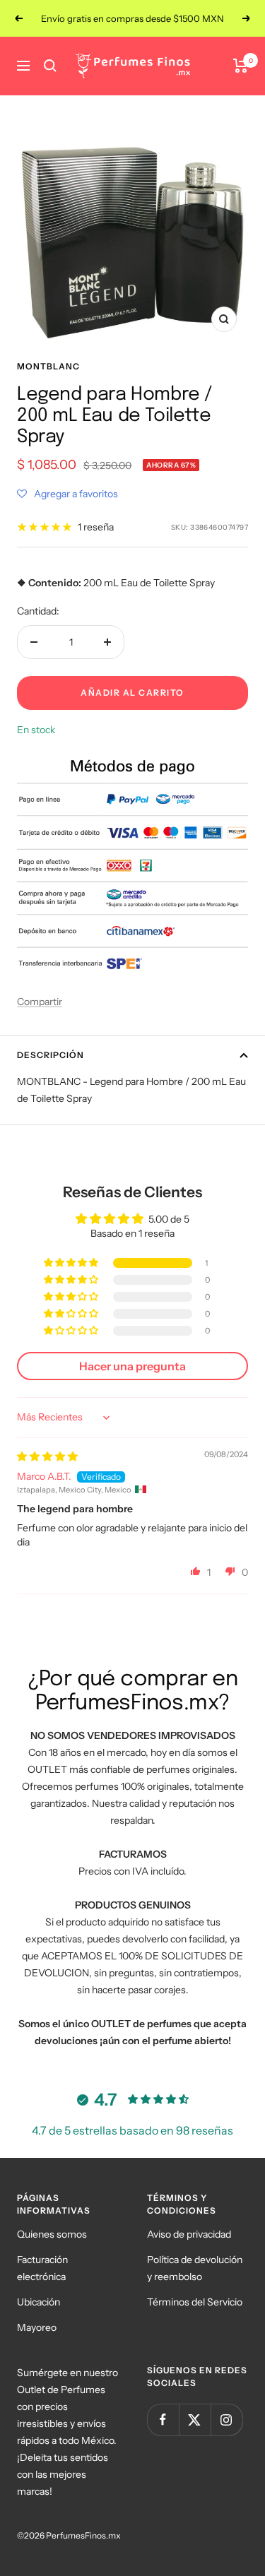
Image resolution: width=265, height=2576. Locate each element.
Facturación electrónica (42, 2268)
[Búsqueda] (50, 66)
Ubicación (39, 2302)
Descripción (51, 1055)
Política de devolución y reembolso (195, 2268)
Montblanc (48, 366)
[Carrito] (241, 66)
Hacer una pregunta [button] (132, 1366)
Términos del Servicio (195, 2302)
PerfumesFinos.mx (83, 2535)
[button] (67, 494)
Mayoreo (37, 2327)
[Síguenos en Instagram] (226, 2420)
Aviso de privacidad (189, 2234)
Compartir (40, 1002)
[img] (47, 1456)
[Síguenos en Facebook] (163, 2420)
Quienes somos (52, 2234)
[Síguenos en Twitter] (195, 2420)
